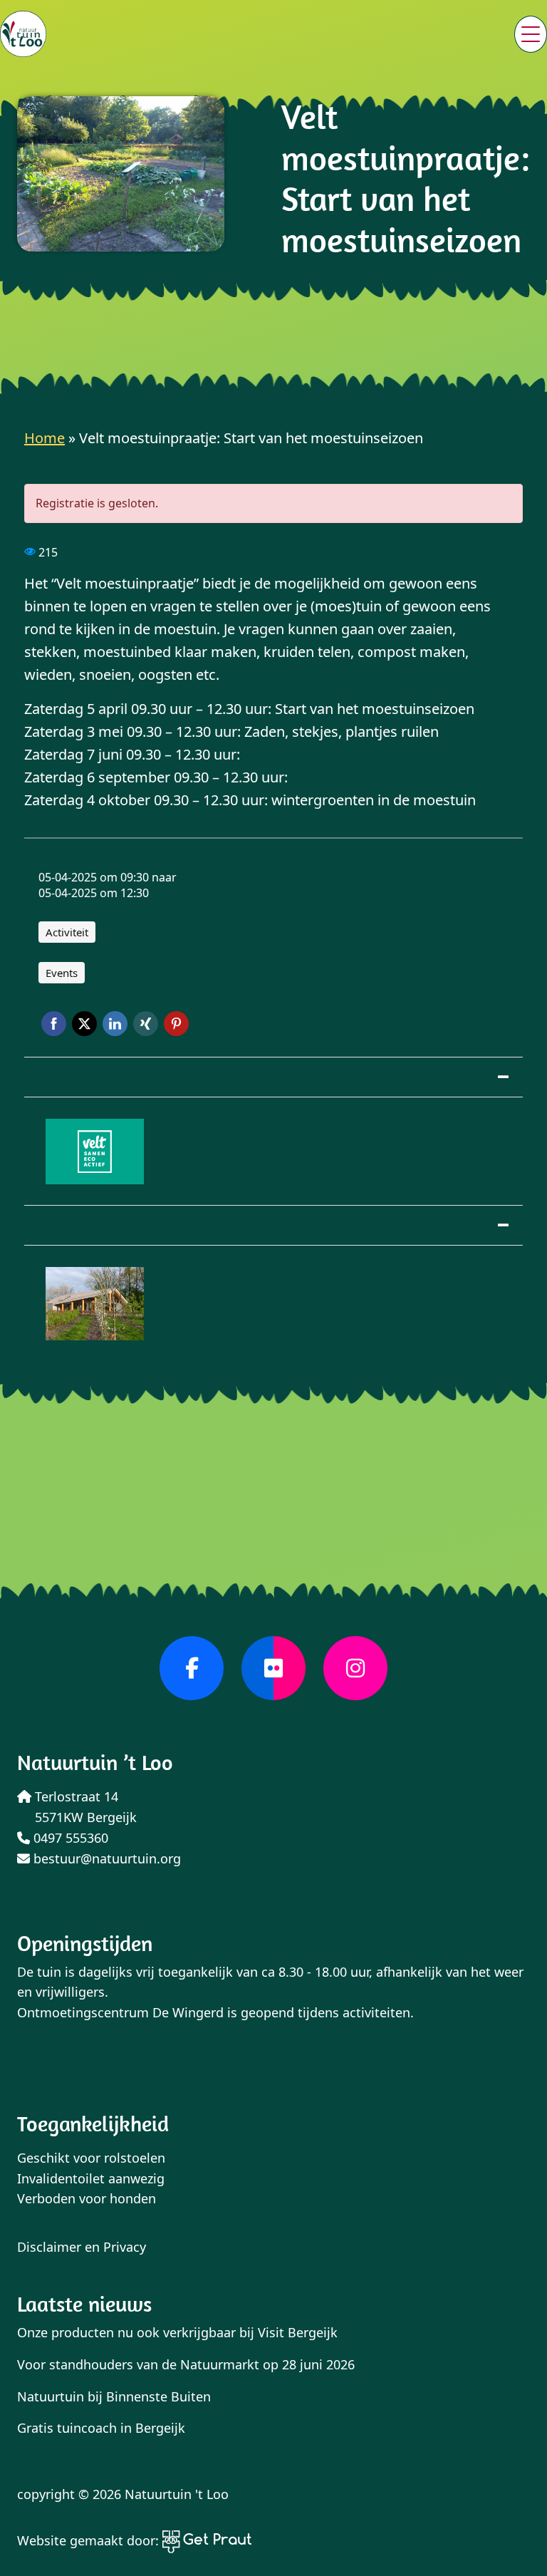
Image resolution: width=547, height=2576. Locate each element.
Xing (146, 1024)
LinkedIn (115, 1024)
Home (45, 438)
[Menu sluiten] (531, 34)
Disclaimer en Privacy (82, 2247)
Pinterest (176, 1024)
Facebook (54, 1024)
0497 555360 (69, 1838)
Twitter (84, 1024)
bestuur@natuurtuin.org (105, 1858)
